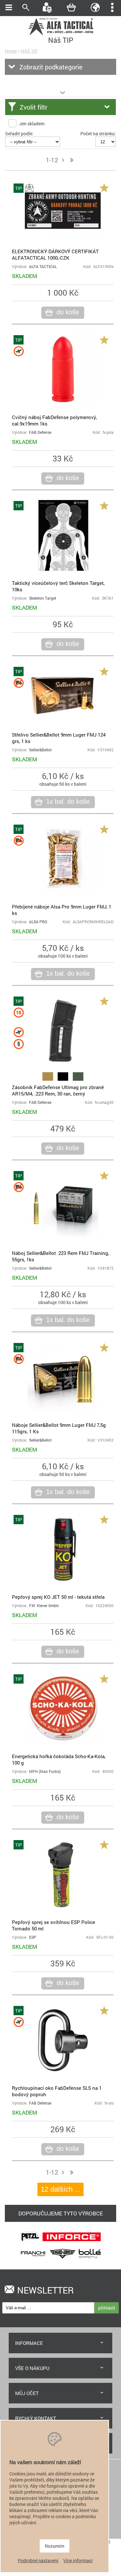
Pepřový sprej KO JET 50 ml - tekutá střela (58, 1597)
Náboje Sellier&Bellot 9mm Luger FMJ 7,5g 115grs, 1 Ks (59, 1428)
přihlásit (107, 2308)
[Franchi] (33, 2260)
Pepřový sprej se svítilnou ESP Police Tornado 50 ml (54, 1925)
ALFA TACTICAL (43, 267)
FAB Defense (40, 432)
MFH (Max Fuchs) (45, 1771)
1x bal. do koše (68, 801)
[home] (61, 35)
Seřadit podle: (19, 134)
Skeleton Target (43, 598)
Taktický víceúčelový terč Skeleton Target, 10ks (58, 586)
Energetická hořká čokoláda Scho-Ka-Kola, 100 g (59, 1759)
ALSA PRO (38, 922)
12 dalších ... (60, 2189)
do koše (68, 312)
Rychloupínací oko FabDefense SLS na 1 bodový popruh (57, 2091)
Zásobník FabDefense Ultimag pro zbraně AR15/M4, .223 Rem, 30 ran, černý (58, 1090)
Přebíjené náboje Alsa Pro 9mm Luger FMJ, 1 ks (62, 910)
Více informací (78, 2560)
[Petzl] (30, 2243)
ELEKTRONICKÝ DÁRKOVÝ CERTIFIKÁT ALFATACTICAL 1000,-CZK (55, 255)
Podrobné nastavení (38, 2560)
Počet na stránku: (98, 134)
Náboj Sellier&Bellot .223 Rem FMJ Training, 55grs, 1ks (60, 1256)
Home (11, 51)
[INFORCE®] (72, 2243)
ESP (33, 1937)
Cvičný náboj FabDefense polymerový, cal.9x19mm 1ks (54, 420)
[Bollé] (90, 2260)
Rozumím (55, 2546)
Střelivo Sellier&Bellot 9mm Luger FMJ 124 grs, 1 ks (59, 738)
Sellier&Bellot (40, 750)
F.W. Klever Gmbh (44, 1606)
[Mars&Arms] (63, 2260)
